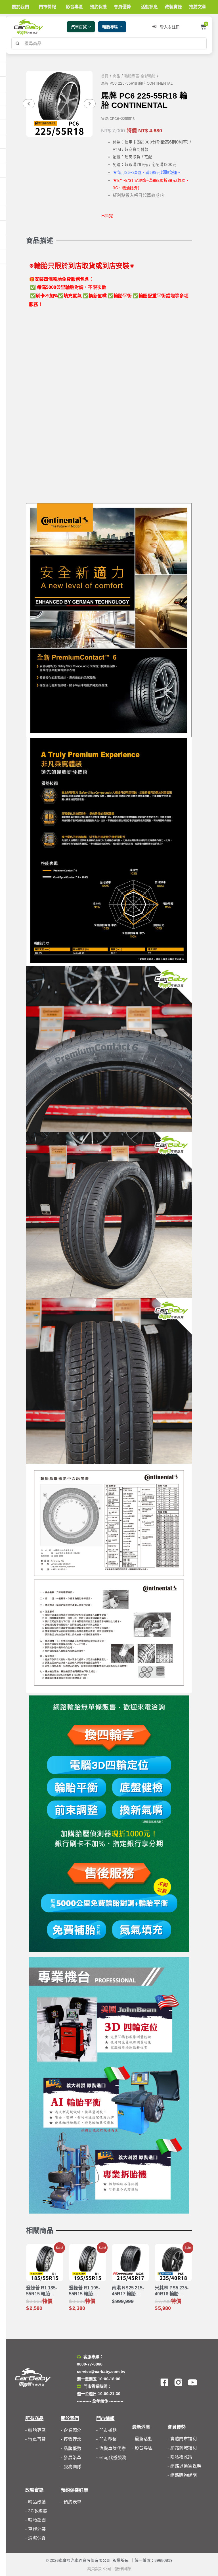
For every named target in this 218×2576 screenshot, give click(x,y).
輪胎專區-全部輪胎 (140, 76)
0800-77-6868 (90, 2364)
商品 (116, 76)
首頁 (105, 76)
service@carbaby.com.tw (101, 2371)
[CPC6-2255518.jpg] (59, 104)
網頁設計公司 (99, 2569)
